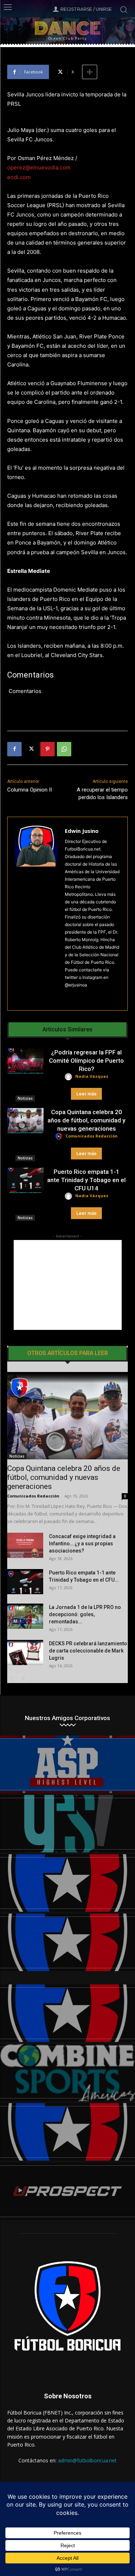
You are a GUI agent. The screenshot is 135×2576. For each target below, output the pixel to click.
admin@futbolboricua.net (87, 2460)
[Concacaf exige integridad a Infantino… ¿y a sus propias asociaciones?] (25, 1545)
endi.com (19, 177)
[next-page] (23, 1679)
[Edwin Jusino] (36, 914)
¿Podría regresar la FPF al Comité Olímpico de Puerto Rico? (86, 1061)
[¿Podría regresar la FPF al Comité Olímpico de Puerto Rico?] (25, 1061)
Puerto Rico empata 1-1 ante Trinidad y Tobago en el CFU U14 (86, 1180)
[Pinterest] (48, 749)
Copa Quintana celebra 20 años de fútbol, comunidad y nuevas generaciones (86, 1120)
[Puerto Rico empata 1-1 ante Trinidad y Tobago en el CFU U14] (25, 1180)
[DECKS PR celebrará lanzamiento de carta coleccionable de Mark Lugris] (25, 1652)
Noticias (25, 1098)
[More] (90, 72)
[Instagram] (67, 996)
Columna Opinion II (30, 790)
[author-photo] (69, 1077)
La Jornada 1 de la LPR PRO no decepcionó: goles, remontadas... (85, 1614)
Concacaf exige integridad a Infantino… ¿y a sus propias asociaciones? (82, 1544)
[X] (31, 749)
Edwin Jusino (82, 831)
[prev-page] (12, 1679)
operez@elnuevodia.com (39, 167)
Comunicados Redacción (92, 1136)
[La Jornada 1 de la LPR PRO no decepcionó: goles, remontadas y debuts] (25, 1616)
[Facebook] (14, 749)
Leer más (86, 1094)
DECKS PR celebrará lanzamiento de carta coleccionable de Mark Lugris (88, 1651)
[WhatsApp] (64, 749)
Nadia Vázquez (92, 1076)
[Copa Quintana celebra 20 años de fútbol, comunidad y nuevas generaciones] (25, 1121)
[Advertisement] (68, 1285)
